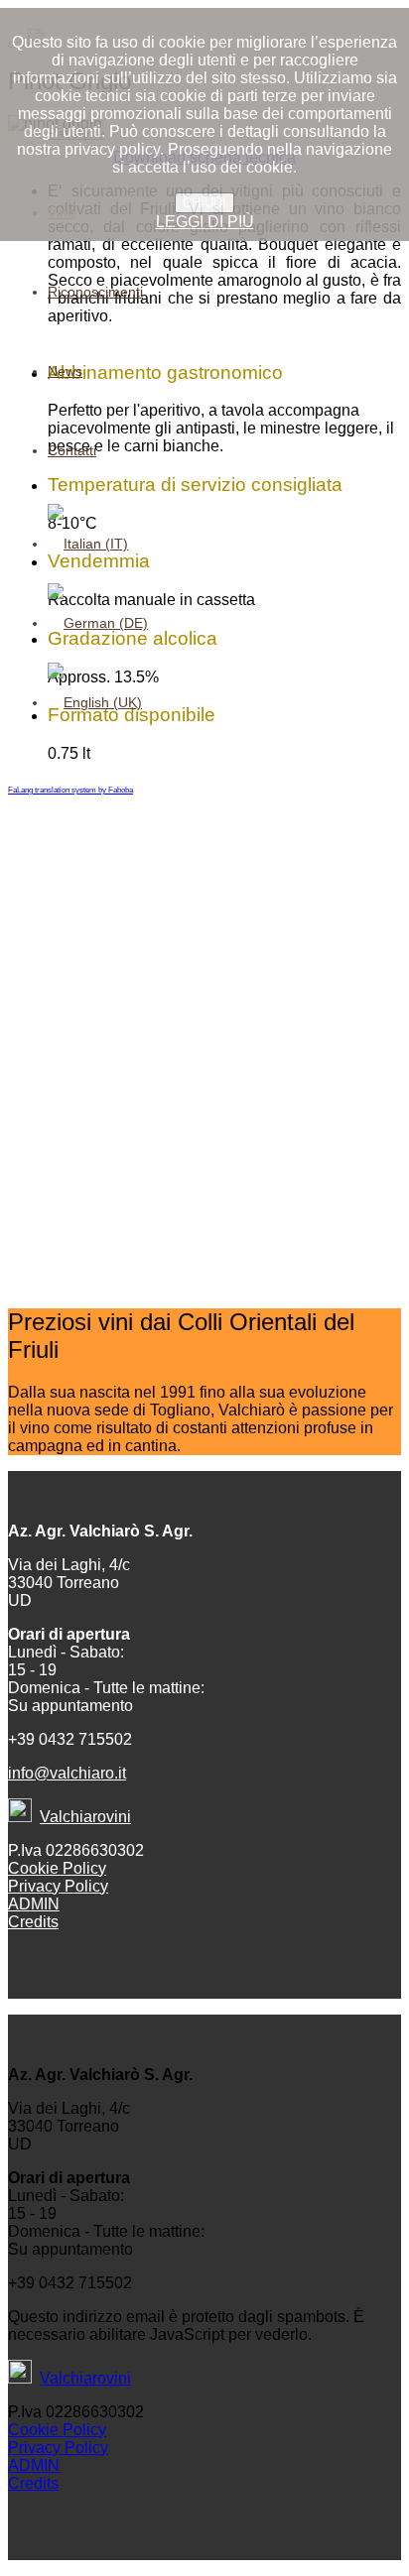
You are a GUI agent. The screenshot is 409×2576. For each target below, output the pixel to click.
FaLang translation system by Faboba (70, 790)
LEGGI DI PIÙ (205, 222)
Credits (33, 1922)
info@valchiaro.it (67, 1773)
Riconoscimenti (95, 292)
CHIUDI (204, 203)
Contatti (72, 450)
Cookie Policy (57, 1868)
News (65, 371)
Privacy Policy (58, 1886)
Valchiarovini (85, 1817)
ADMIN (34, 1904)
